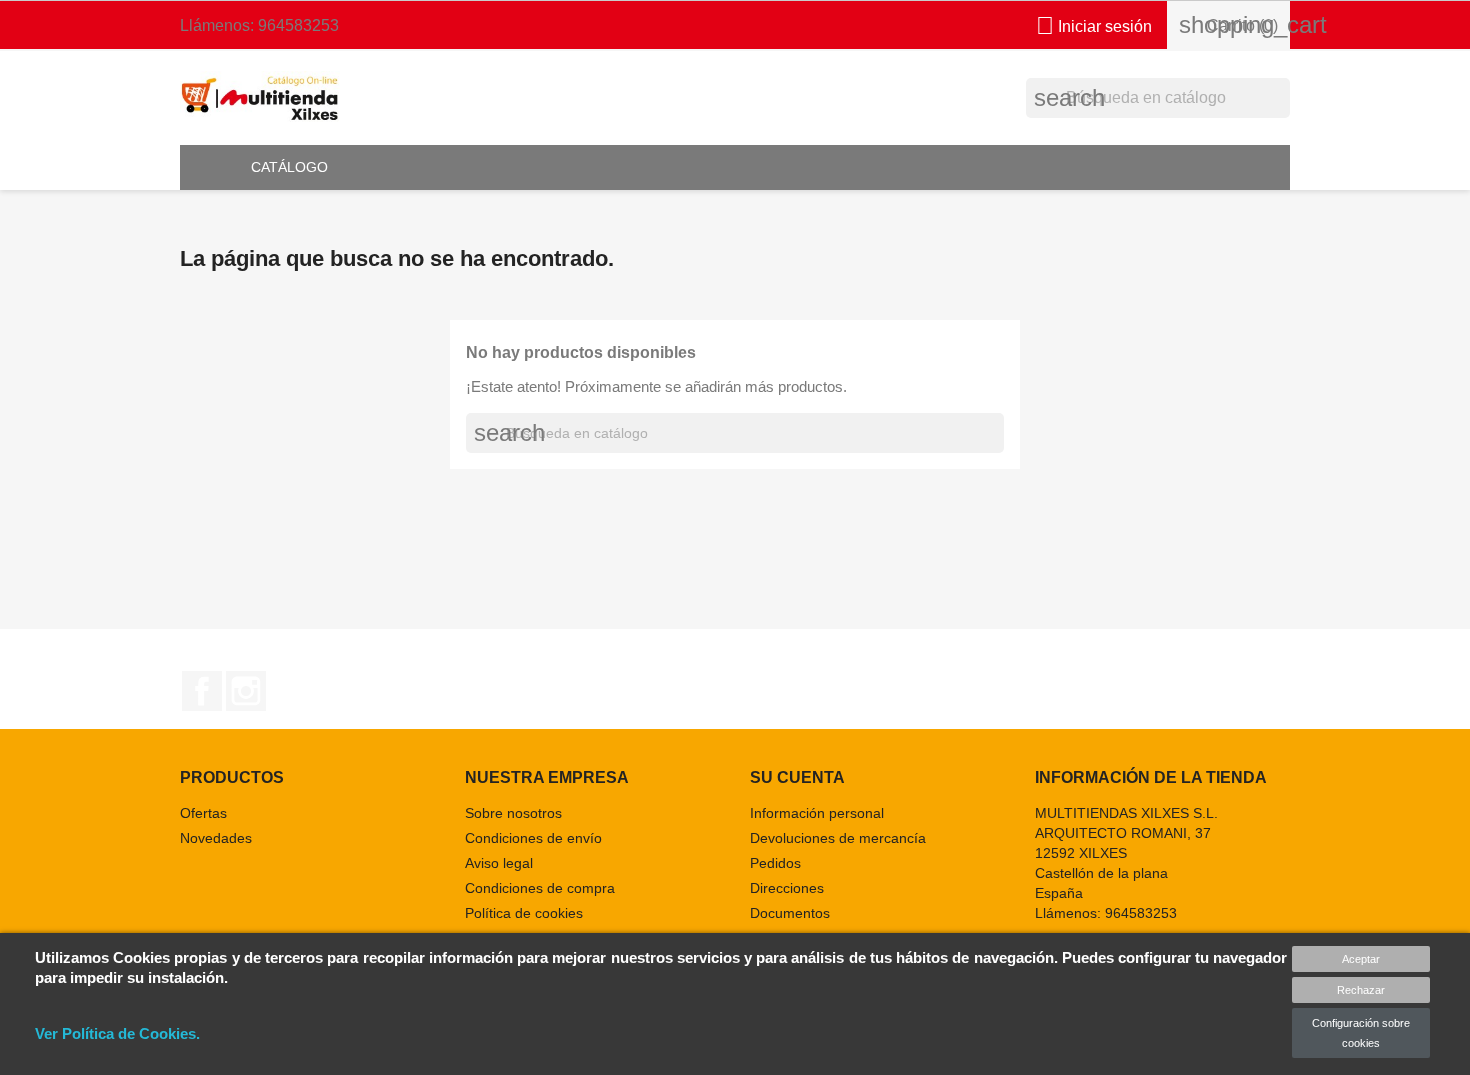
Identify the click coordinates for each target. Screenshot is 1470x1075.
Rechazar (1361, 990)
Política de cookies (524, 913)
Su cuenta (797, 777)
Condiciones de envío (533, 838)
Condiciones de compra (540, 888)
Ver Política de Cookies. (117, 1033)
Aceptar (1361, 959)
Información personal (817, 813)
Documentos (790, 913)
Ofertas (203, 813)
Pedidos (775, 863)
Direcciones (787, 888)
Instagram (246, 691)
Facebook (202, 691)
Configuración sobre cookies (1361, 1033)
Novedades (216, 838)
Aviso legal (499, 863)
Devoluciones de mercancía (838, 838)
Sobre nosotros (513, 813)
